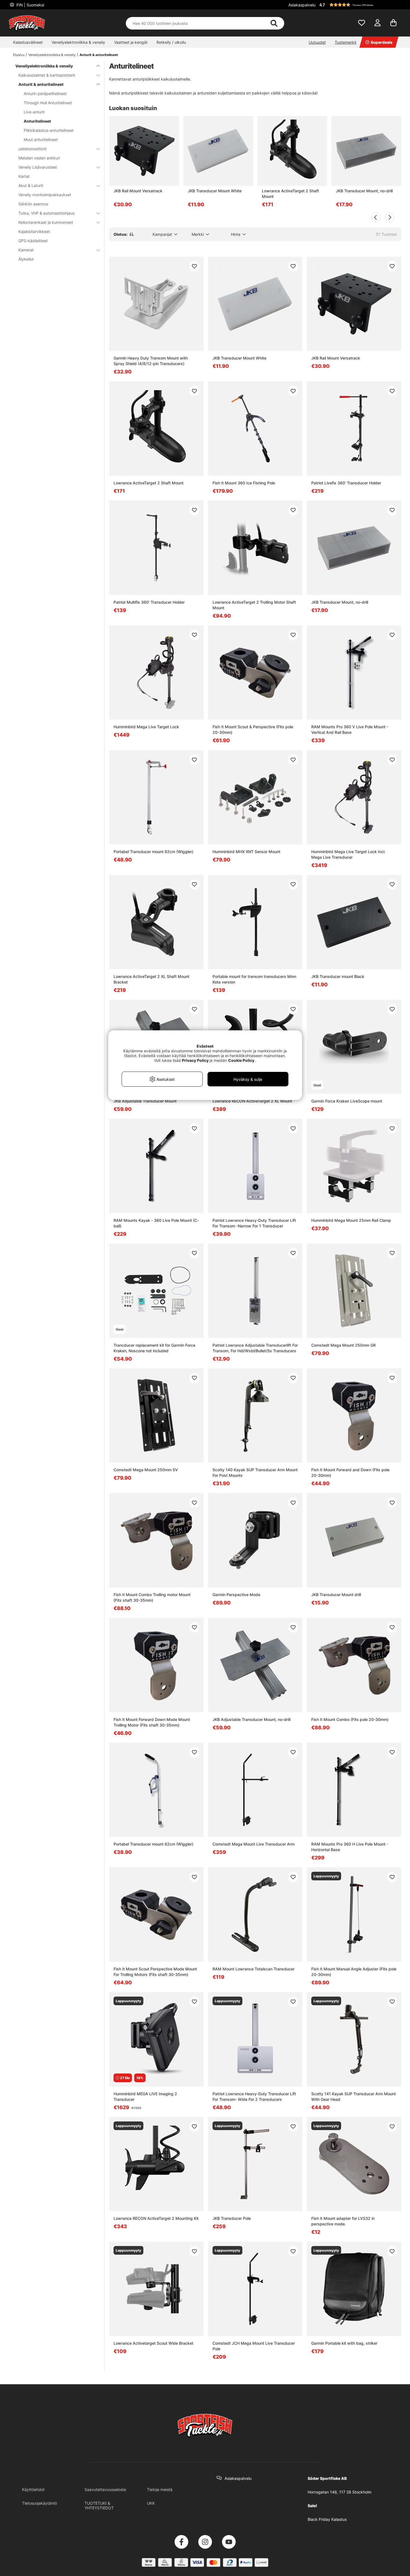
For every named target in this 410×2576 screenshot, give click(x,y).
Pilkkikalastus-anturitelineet (49, 130)
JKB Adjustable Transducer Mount (145, 1101)
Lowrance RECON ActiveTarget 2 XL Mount (252, 1101)
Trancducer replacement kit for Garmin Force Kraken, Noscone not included (154, 1348)
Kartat (24, 176)
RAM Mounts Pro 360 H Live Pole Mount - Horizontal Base (350, 1847)
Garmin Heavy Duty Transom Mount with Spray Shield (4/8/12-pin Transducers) (151, 361)
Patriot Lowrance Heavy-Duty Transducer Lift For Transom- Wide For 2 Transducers (254, 2097)
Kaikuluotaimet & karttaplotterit (47, 75)
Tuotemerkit (346, 42)
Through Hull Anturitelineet (48, 103)
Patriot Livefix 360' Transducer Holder (346, 483)
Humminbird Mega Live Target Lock (146, 727)
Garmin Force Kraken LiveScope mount (347, 1101)
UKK (151, 2503)
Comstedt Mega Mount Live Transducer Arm (254, 1844)
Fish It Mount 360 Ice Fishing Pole (244, 483)
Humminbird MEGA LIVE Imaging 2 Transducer (145, 2097)
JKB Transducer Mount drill (336, 1595)
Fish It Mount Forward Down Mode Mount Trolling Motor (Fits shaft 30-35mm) (152, 1722)
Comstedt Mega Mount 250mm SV (146, 1470)
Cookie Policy (241, 1060)
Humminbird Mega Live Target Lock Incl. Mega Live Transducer (348, 854)
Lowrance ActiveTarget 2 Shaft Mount (290, 194)
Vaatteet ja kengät (131, 42)
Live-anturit (34, 112)
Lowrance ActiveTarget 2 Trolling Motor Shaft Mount (254, 605)
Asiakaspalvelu (302, 5)
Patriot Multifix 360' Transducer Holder (149, 602)
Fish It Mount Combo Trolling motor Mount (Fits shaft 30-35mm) (152, 1597)
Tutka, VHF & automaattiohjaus (46, 213)
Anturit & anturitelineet (99, 55)
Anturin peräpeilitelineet (45, 94)
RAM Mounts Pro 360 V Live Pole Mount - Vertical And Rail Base (350, 729)
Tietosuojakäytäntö (39, 2503)
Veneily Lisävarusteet (38, 167)
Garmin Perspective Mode (236, 1595)
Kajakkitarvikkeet (34, 231)
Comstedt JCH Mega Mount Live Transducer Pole (254, 2346)
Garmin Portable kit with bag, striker (344, 2343)
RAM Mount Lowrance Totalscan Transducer (254, 1969)
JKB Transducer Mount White (215, 191)
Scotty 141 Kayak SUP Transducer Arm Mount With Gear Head (354, 2097)
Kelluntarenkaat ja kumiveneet (46, 222)
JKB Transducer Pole (232, 2218)
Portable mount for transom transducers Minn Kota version (254, 979)
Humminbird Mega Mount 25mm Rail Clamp (351, 1220)
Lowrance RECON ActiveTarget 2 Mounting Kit (156, 2218)
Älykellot (26, 259)
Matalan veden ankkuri (39, 158)
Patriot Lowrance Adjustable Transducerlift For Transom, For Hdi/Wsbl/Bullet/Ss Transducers (255, 1348)
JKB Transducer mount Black (338, 976)
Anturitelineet (37, 121)
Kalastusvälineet (28, 42)
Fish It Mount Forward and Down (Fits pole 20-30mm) (350, 1472)
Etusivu (19, 55)
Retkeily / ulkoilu (171, 42)
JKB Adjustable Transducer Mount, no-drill (251, 1719)
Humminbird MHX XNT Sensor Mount (246, 852)
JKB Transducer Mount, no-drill (364, 191)
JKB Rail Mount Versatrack (138, 191)
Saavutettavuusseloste (105, 2489)
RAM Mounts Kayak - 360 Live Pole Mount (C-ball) (156, 1223)
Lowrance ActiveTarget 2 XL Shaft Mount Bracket (151, 979)
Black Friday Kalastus (327, 2519)
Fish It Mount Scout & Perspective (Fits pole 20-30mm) (253, 729)
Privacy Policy (195, 1060)
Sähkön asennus (33, 204)
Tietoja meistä (160, 2489)
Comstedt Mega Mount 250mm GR (343, 1345)
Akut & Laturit (31, 185)
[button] (360, 5)
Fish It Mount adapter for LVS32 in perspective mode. (343, 2221)
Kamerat (26, 250)
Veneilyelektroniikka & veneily (78, 42)
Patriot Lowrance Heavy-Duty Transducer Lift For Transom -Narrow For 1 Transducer (254, 1223)
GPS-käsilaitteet (33, 241)
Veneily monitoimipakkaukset (45, 195)
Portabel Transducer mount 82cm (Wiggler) (153, 852)
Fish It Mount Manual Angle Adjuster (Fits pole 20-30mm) (354, 1972)
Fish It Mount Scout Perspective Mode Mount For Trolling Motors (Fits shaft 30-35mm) (155, 1972)
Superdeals (382, 42)
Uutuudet (317, 42)
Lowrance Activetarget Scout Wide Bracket (153, 2343)
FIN (30, 5)
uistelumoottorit (32, 149)
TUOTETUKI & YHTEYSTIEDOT (99, 2505)
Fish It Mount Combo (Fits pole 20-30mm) (350, 1719)
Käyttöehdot (33, 2489)
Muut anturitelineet (41, 139)
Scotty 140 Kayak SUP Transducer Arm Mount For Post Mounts (255, 1472)
